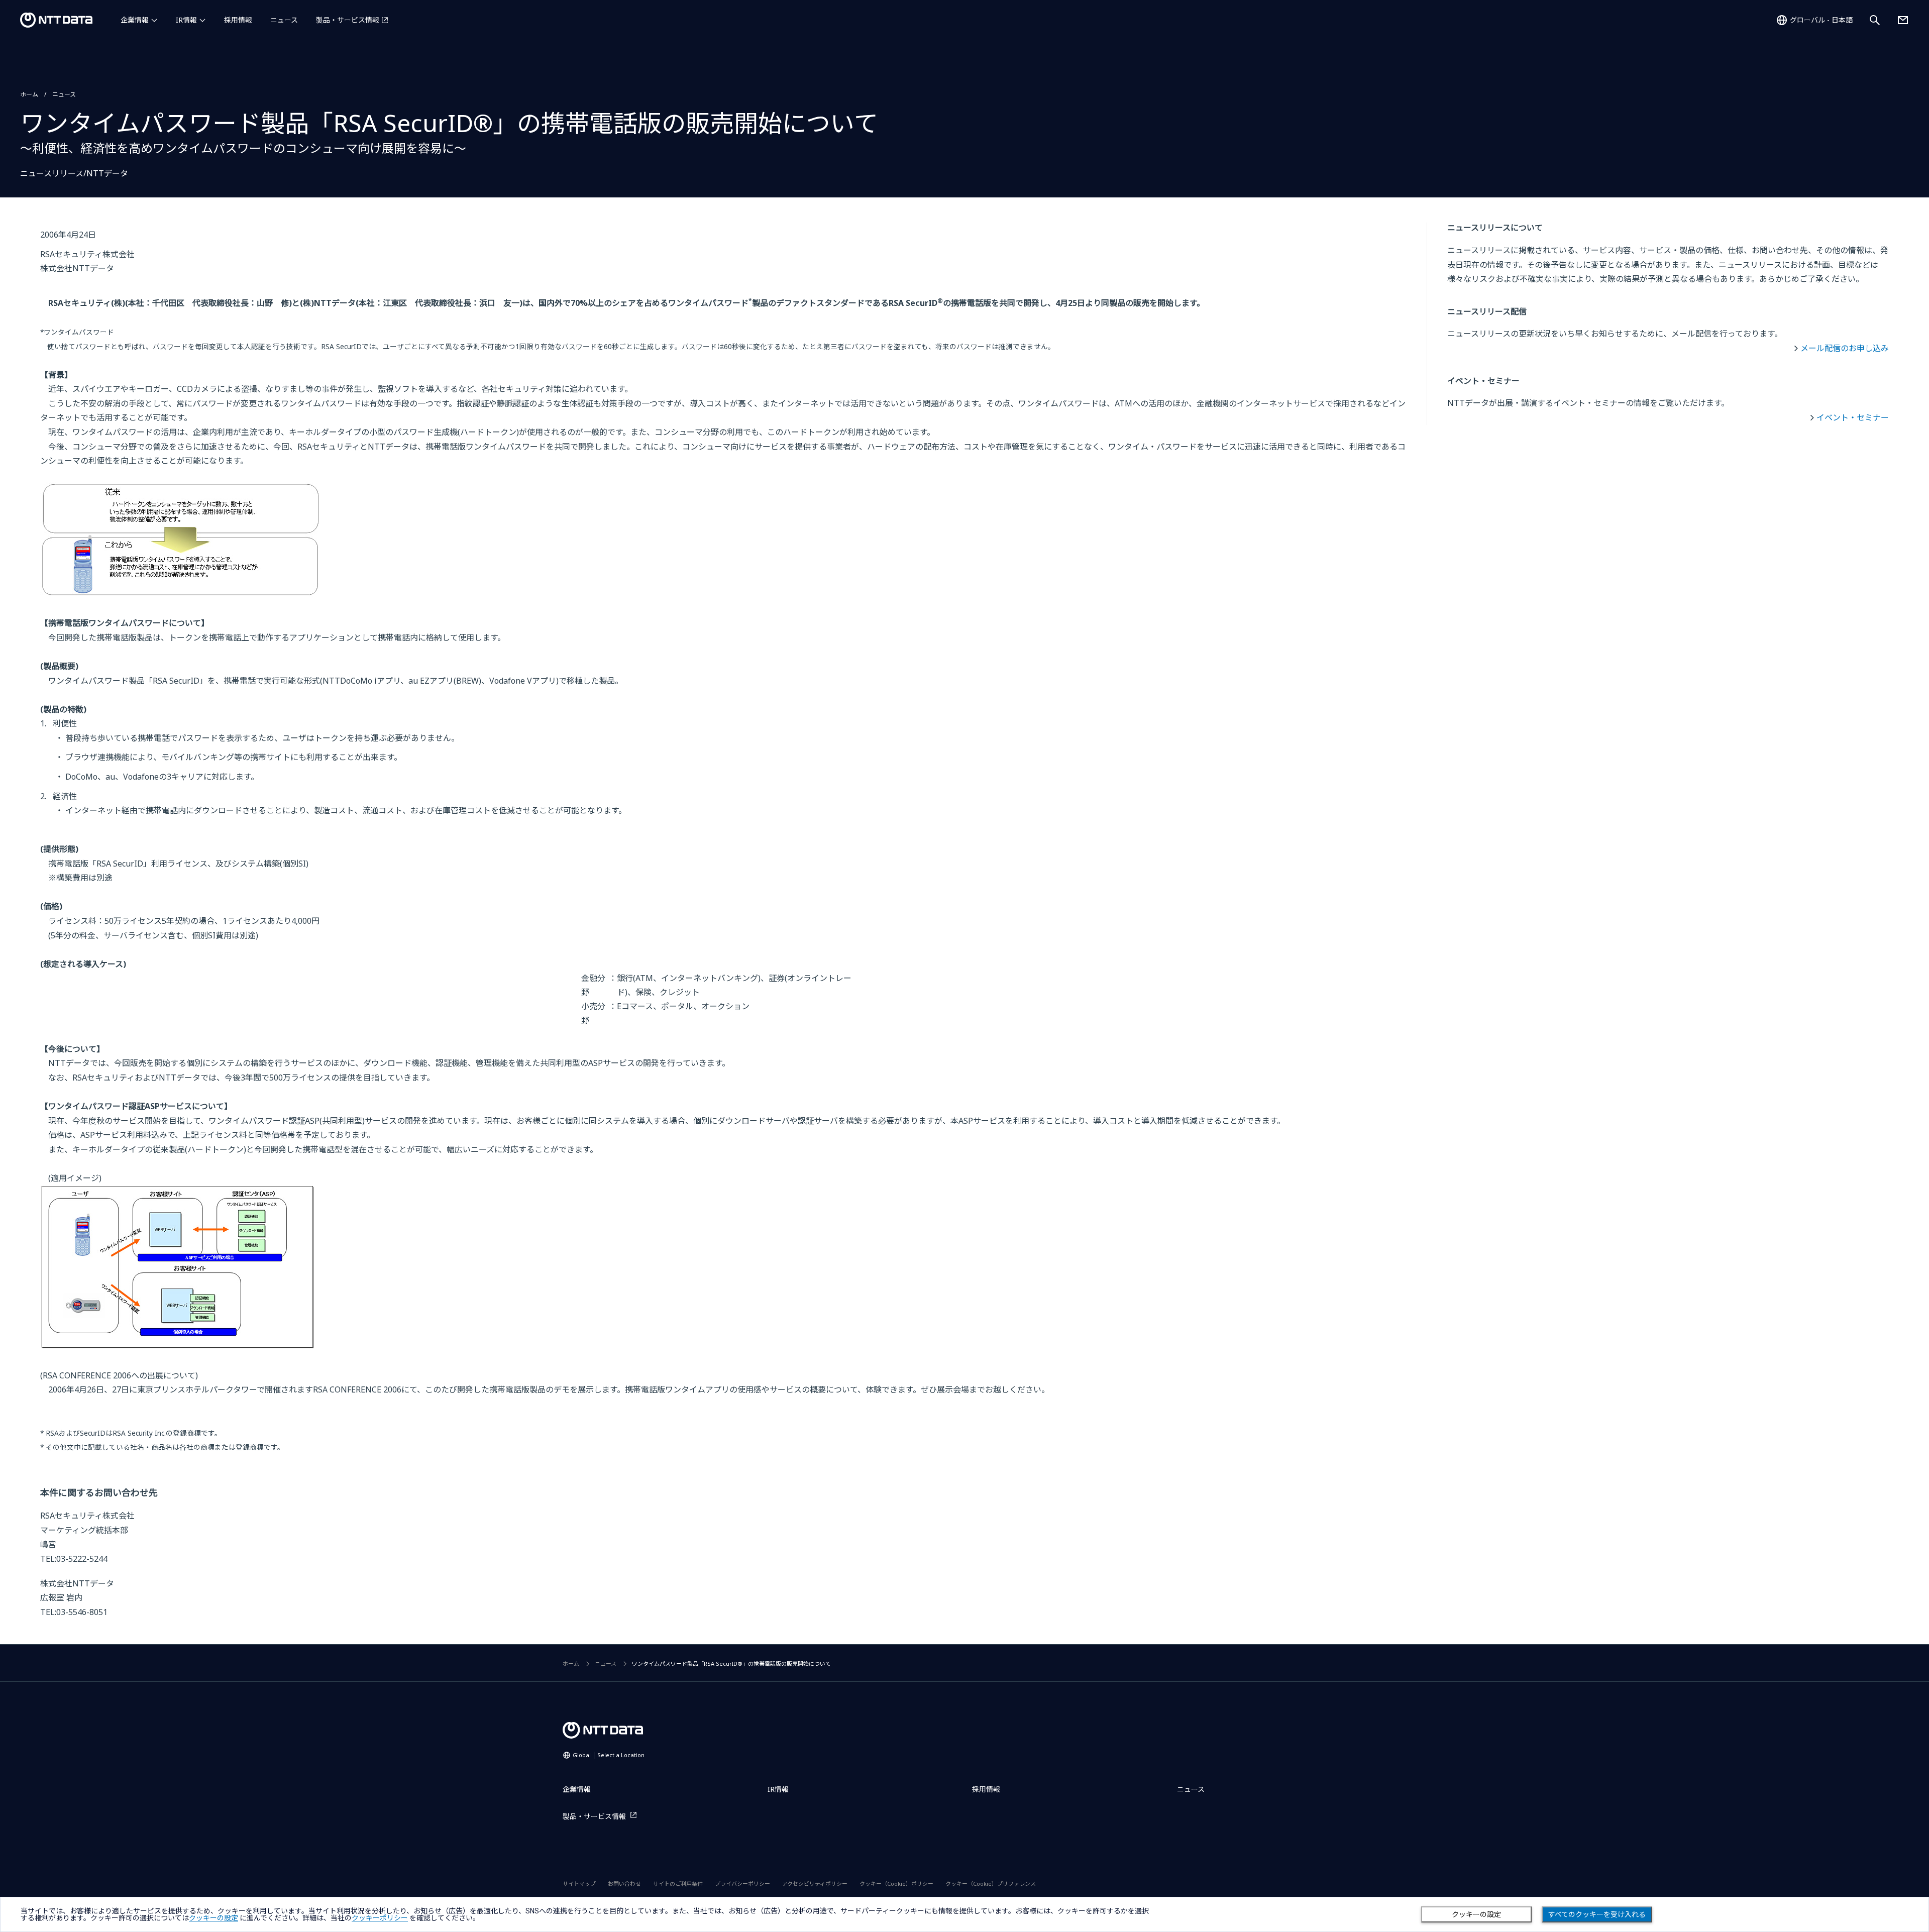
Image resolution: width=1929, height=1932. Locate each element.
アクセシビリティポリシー (815, 1884)
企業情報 (135, 20)
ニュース (284, 20)
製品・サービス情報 (348, 20)
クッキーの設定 (1476, 1914)
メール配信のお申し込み (1845, 348)
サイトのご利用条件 (678, 1884)
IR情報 (186, 20)
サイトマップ (579, 1884)
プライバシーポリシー (742, 1884)
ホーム (29, 94)
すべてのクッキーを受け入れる (1597, 1914)
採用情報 (238, 20)
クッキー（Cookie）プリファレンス (991, 1884)
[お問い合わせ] (1903, 20)
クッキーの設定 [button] (213, 1918)
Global (609, 1755)
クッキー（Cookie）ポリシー (896, 1884)
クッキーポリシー (380, 1918)
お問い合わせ (624, 1884)
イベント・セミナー (1853, 417)
